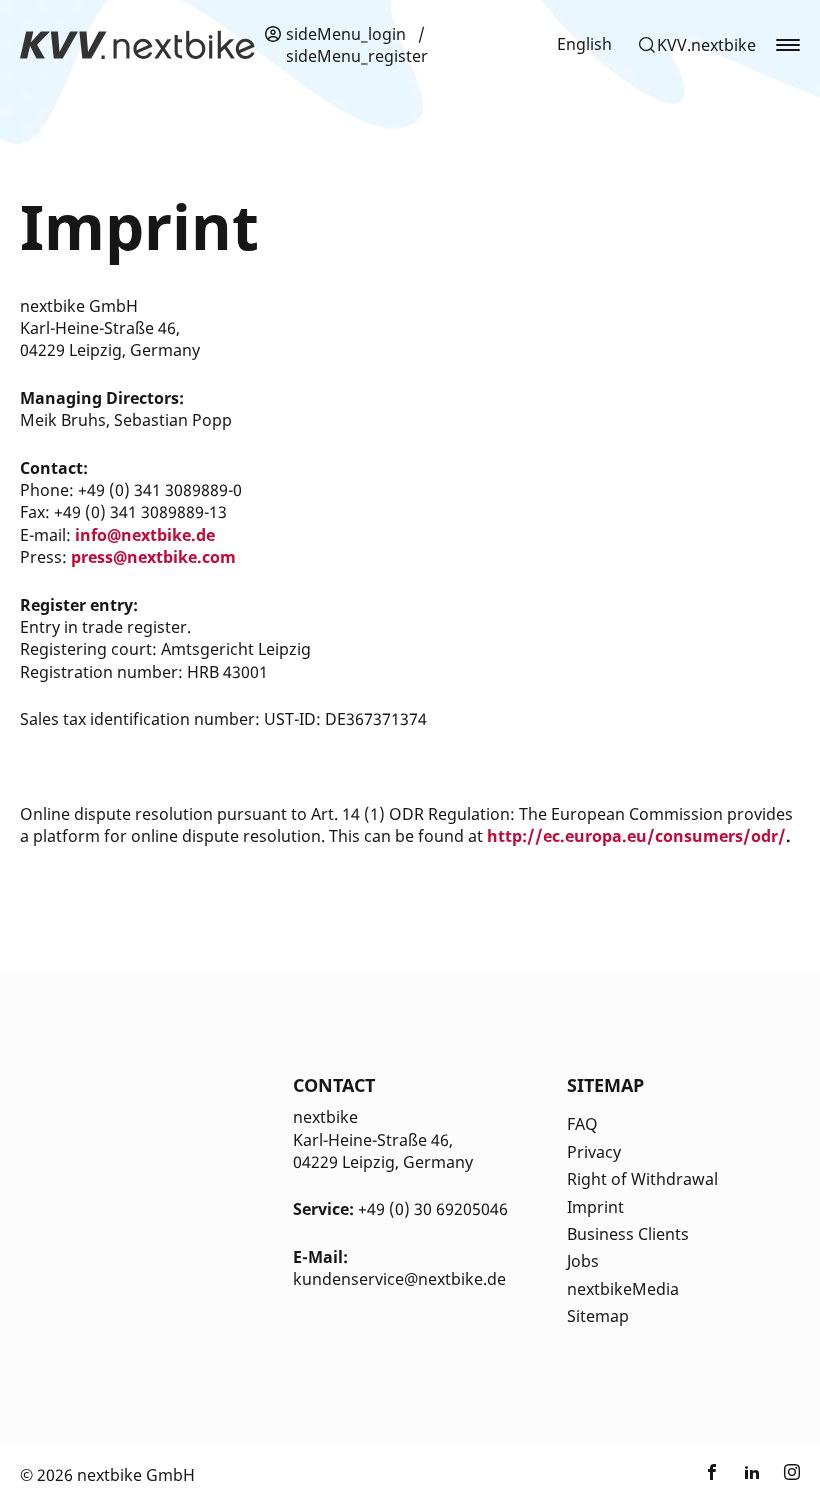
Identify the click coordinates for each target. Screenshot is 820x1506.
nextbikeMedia (623, 1289)
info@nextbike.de (145, 535)
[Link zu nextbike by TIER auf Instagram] (792, 1475)
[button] (696, 45)
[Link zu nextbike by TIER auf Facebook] (712, 1475)
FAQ (582, 1124)
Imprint (595, 1207)
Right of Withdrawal (642, 1179)
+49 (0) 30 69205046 (433, 1209)
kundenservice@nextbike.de (399, 1279)
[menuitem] (584, 44)
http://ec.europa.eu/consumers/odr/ (636, 836)
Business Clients (628, 1234)
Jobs (583, 1261)
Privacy (594, 1152)
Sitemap (598, 1316)
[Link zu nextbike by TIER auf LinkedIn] (752, 1475)
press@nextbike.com (153, 557)
